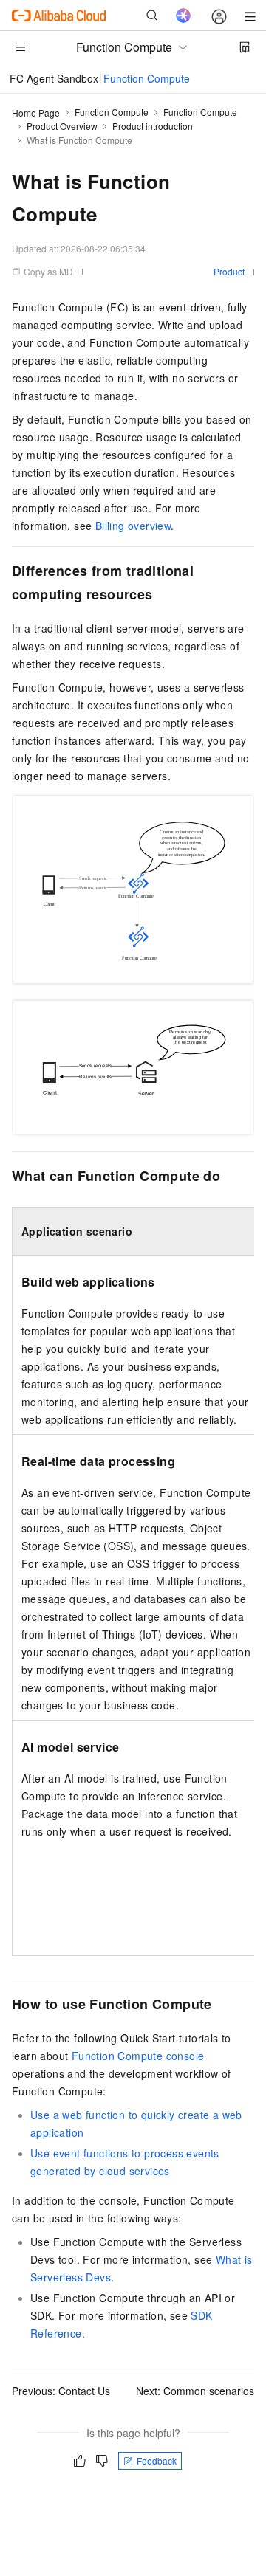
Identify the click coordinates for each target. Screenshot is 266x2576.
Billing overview (133, 526)
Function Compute (147, 78)
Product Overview (62, 126)
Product (229, 271)
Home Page (36, 113)
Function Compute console (138, 2056)
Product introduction (153, 126)
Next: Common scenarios (195, 2391)
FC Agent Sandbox (54, 78)
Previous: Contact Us (61, 2391)
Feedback (157, 2460)
